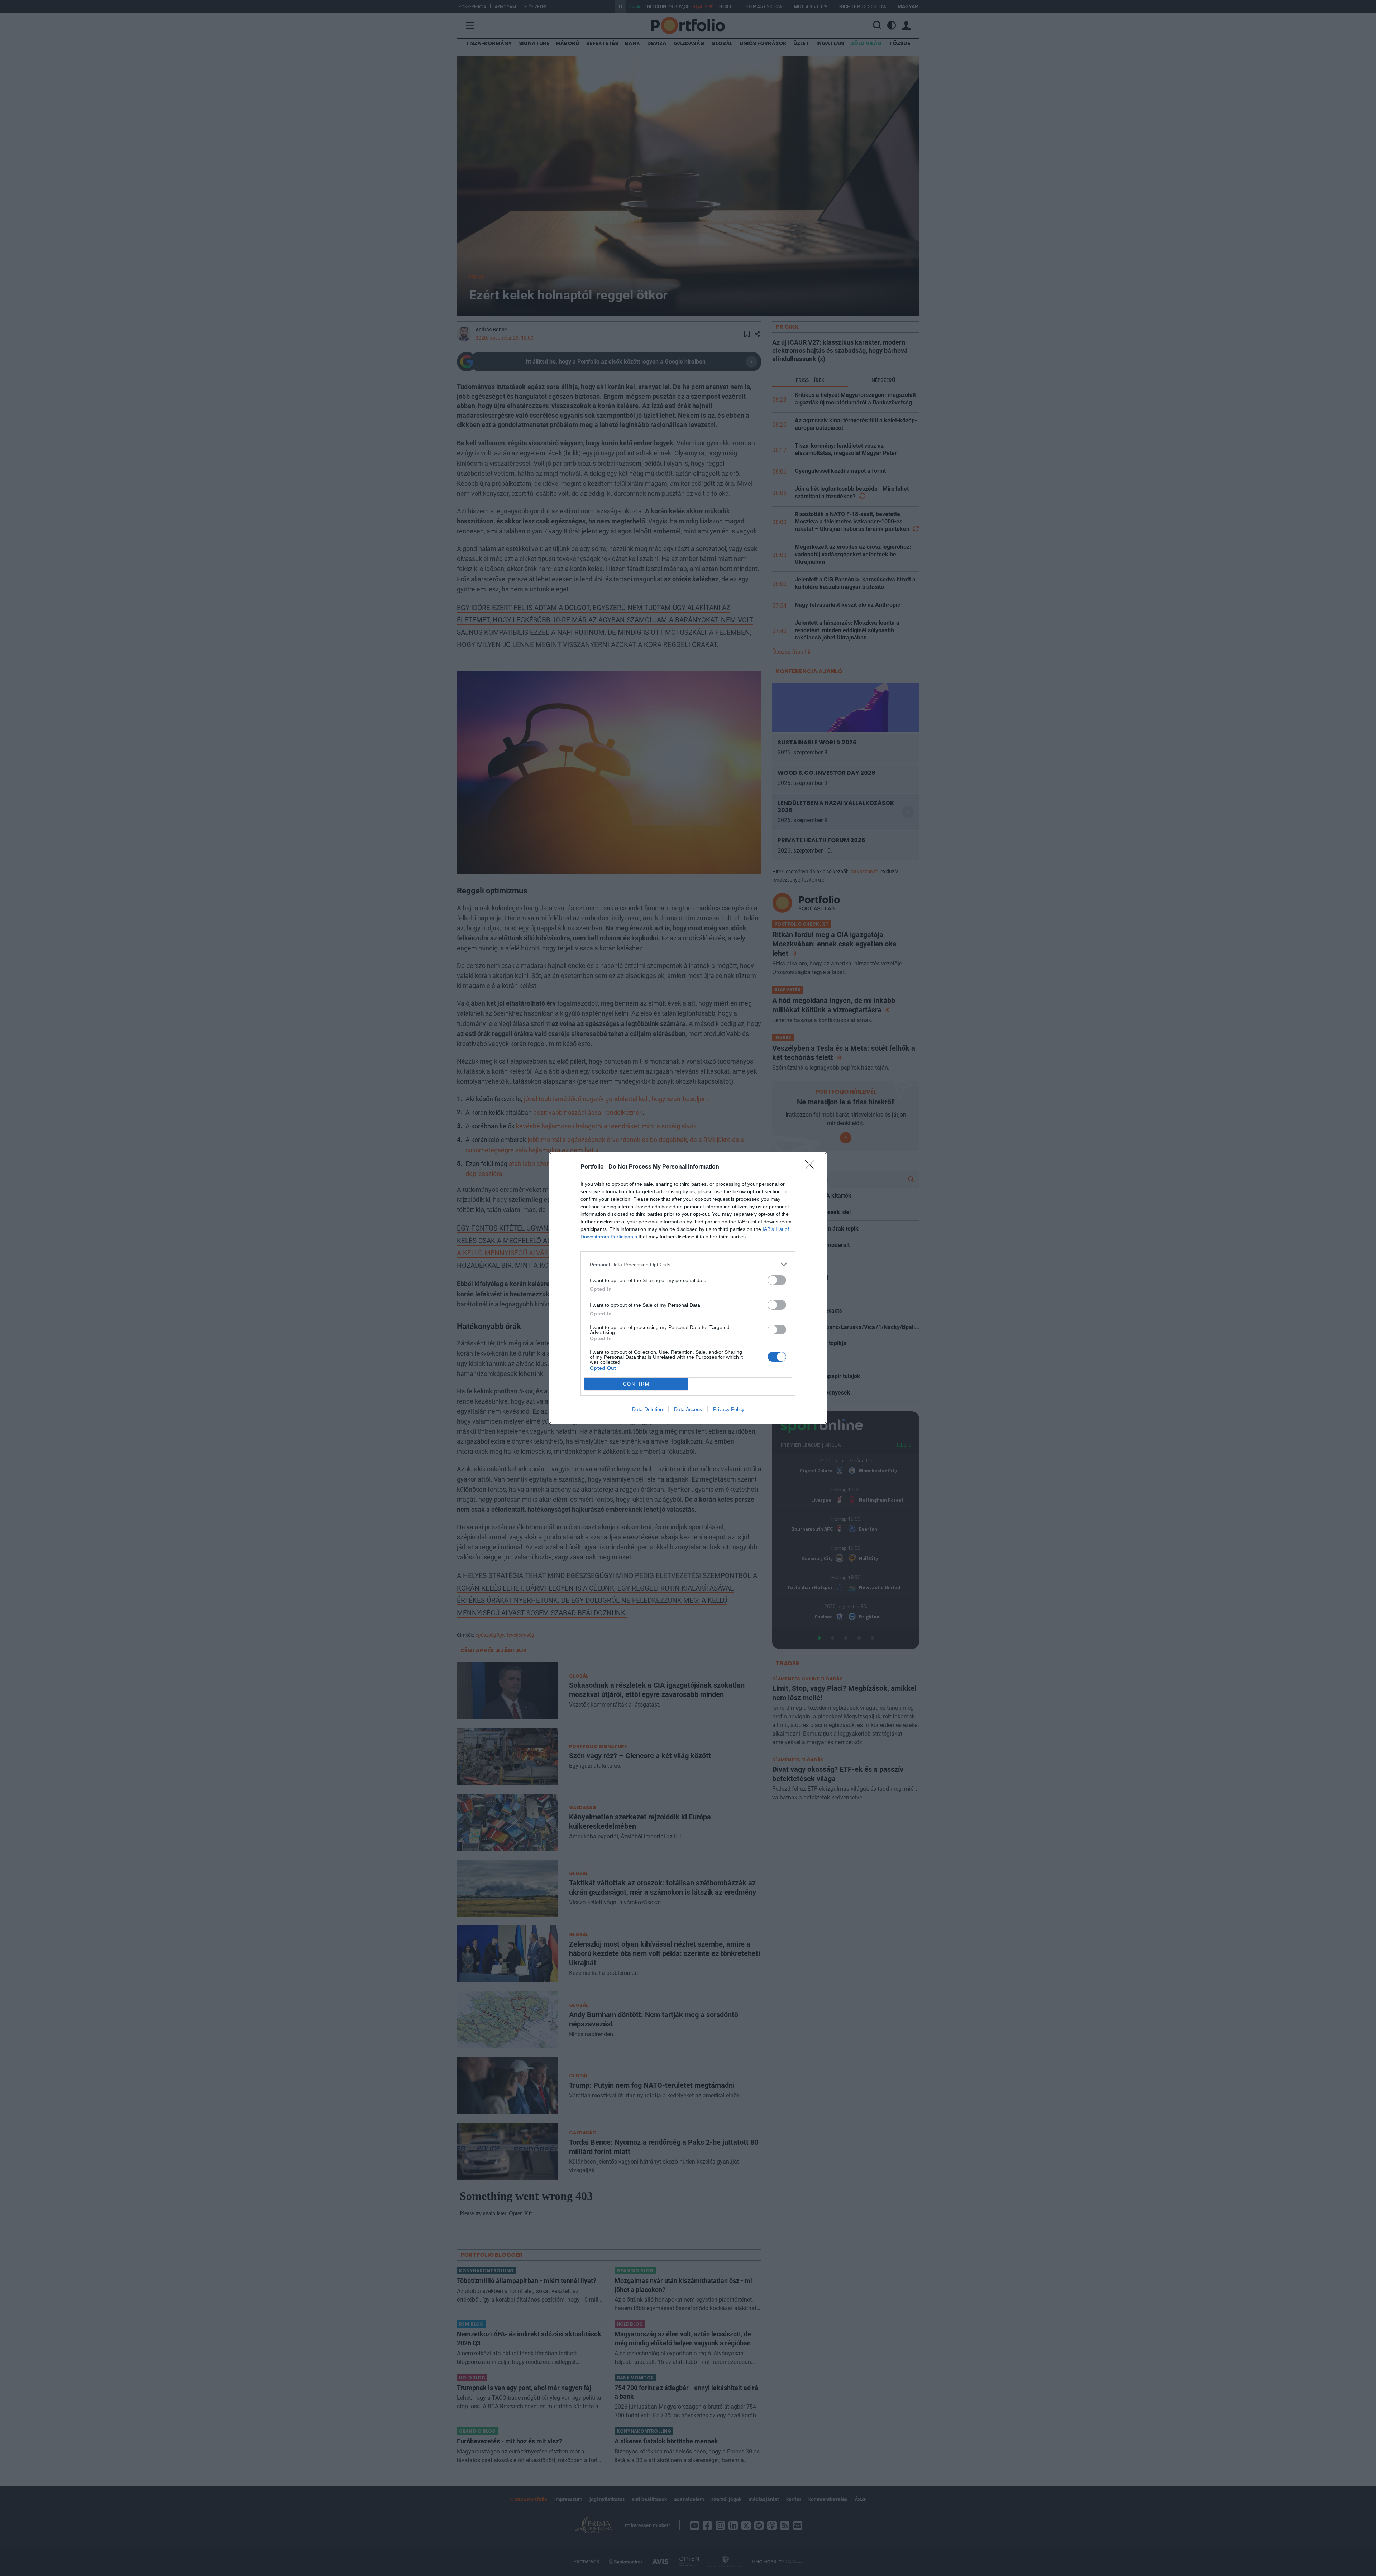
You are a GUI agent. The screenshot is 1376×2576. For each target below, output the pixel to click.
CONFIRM (636, 1384)
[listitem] (688, 1264)
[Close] (812, 1167)
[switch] (777, 1280)
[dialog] (688, 1288)
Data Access (688, 1409)
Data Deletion (648, 1409)
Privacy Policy (729, 1409)
